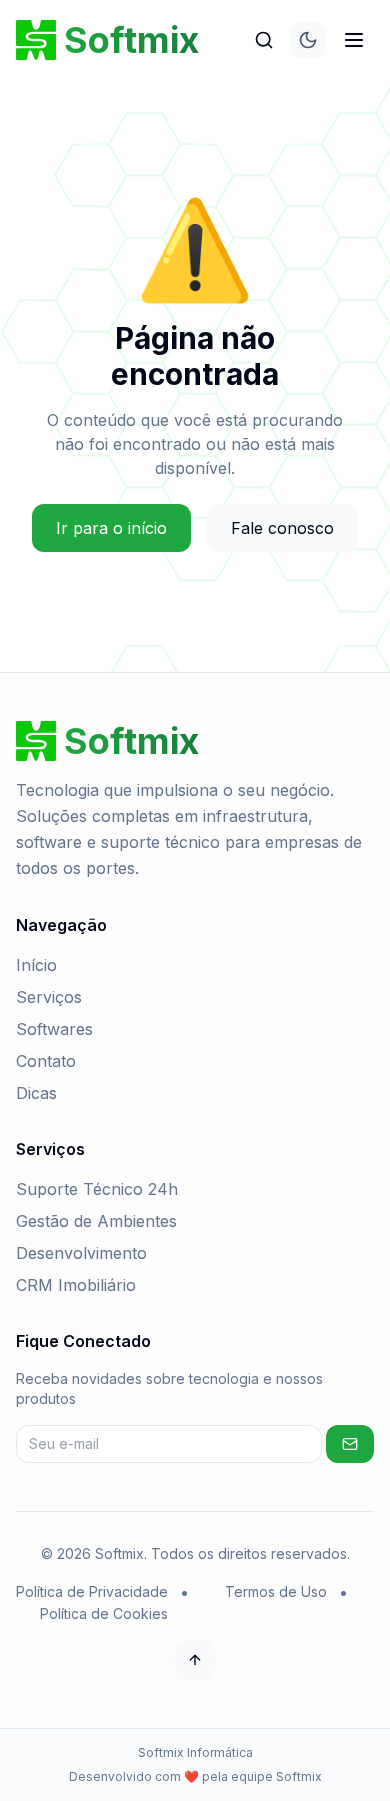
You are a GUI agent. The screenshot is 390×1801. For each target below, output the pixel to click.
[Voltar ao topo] (195, 1660)
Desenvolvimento (81, 1253)
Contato (46, 1061)
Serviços (49, 997)
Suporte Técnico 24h (97, 1189)
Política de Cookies (104, 1613)
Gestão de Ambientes (96, 1221)
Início (36, 965)
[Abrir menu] (354, 40)
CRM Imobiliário (76, 1285)
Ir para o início (111, 528)
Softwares (54, 1029)
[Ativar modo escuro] (308, 40)
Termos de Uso (276, 1591)
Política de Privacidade (92, 1591)
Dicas (36, 1093)
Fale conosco (282, 528)
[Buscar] (264, 40)
